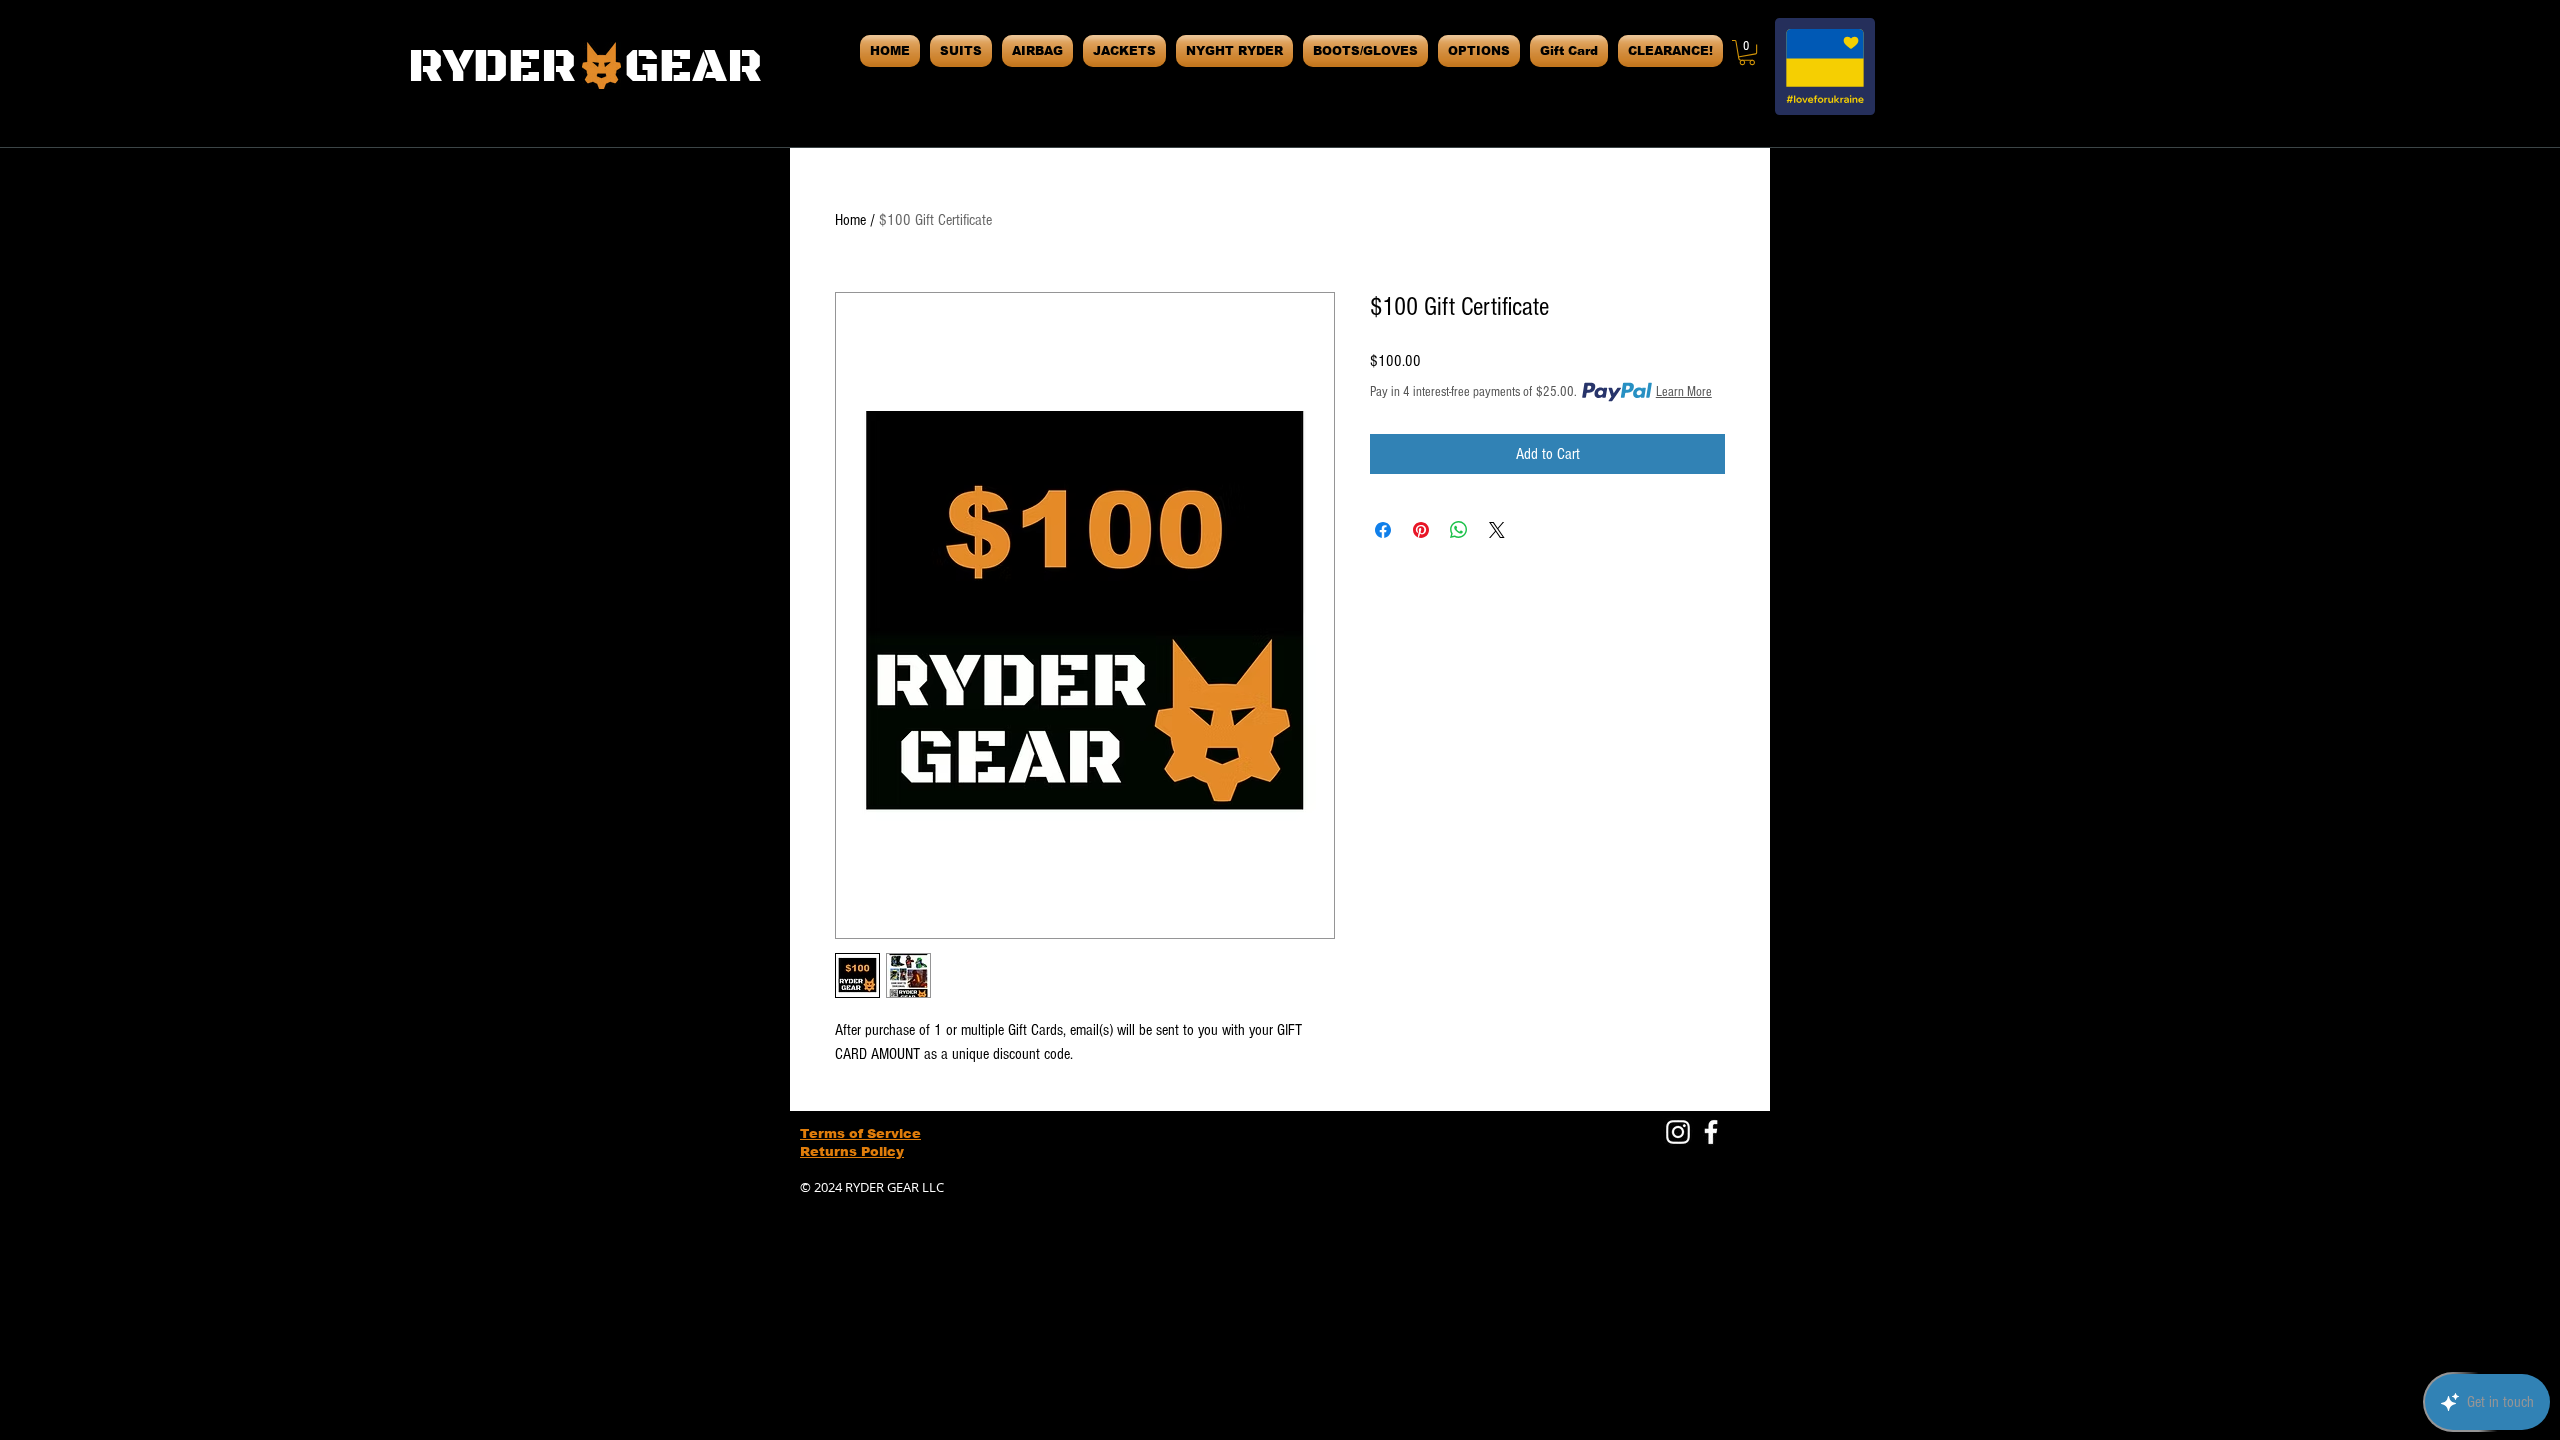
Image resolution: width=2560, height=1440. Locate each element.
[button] (1747, 52)
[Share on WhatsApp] (1459, 530)
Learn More (1684, 392)
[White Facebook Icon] (1711, 1132)
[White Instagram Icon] (1678, 1132)
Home (850, 220)
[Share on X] (1497, 530)
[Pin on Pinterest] (1421, 530)
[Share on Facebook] (1383, 530)
